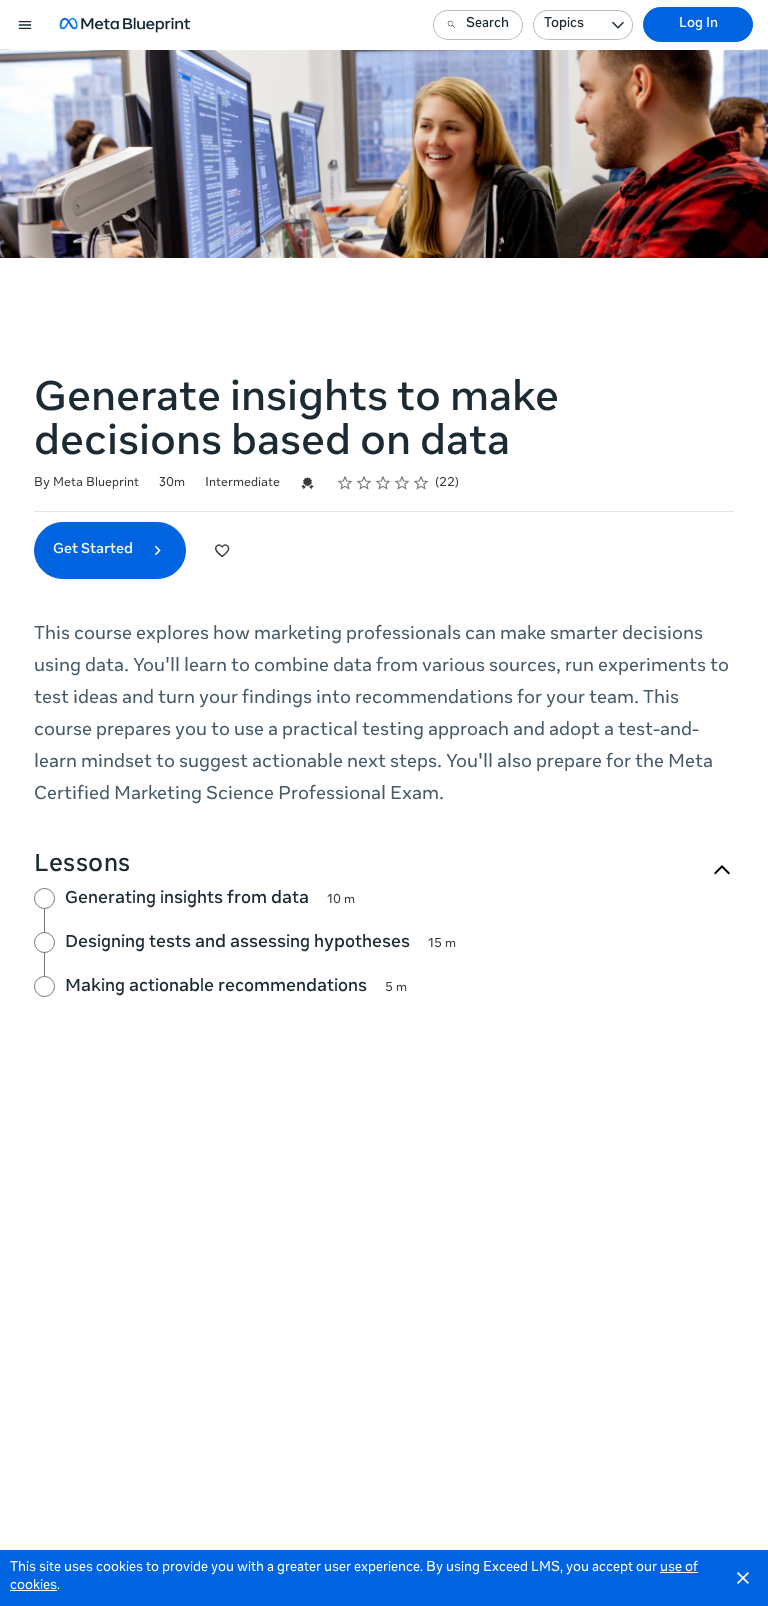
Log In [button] (698, 24)
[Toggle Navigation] (26, 25)
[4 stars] (402, 483)
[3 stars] (383, 483)
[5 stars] (421, 483)
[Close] (743, 1578)
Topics (564, 24)
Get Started (94, 550)
